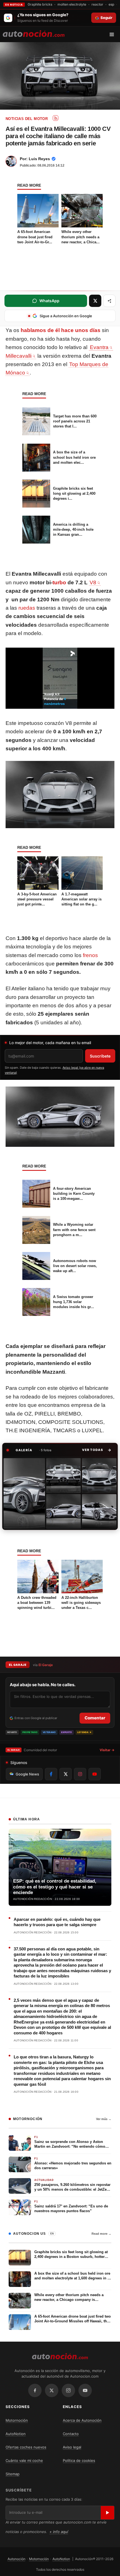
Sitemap (13, 2474)
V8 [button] (93, 582)
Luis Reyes (39, 159)
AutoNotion (16, 2434)
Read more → (101, 2234)
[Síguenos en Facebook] (51, 1774)
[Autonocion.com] (34, 33)
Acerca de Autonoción (82, 2420)
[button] (97, 1450)
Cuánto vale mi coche (24, 2460)
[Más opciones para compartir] (109, 301)
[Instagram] (68, 2390)
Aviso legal (72, 2447)
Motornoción (17, 2420)
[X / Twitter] (52, 2390)
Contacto (71, 2434)
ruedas (27, 608)
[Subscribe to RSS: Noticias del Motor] (56, 118)
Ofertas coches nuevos (26, 2447)
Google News (27, 1774)
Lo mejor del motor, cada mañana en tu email (50, 1043)
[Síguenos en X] (66, 1774)
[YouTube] (85, 2390)
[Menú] (114, 34)
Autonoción (16, 2559)
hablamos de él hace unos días (61, 330)
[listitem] (24, 1493)
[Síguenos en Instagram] (80, 1774)
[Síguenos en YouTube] (95, 1774)
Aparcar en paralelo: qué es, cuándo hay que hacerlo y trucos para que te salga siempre (57, 1922)
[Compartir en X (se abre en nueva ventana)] (95, 301)
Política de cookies (79, 2460)
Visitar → (107, 1750)
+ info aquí (59, 2532)
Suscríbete (100, 1056)
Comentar (95, 1718)
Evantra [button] (99, 347)
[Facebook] (35, 2390)
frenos (90, 955)
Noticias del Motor (27, 119)
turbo (59, 582)
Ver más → (104, 2119)
